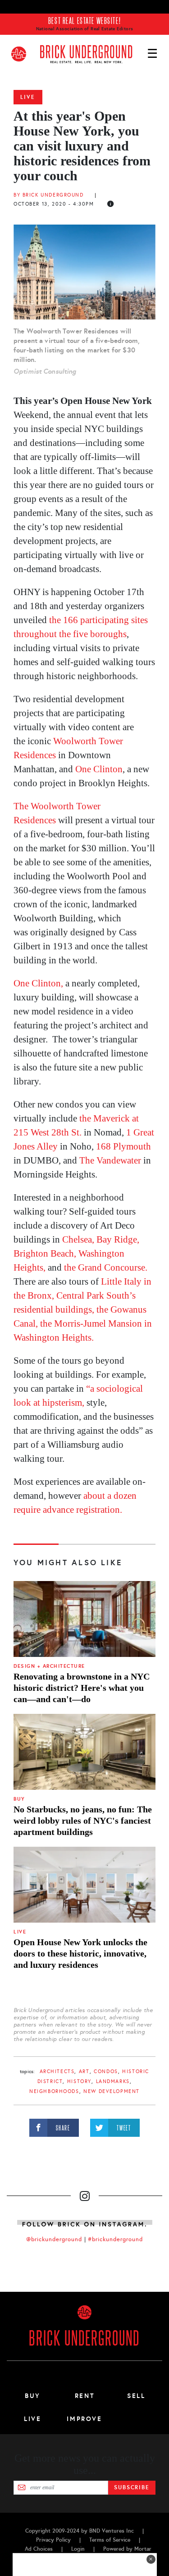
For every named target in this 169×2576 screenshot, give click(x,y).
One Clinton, (39, 983)
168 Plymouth (123, 1146)
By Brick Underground (50, 195)
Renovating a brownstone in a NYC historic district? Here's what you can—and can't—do (82, 1688)
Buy (19, 1799)
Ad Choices (39, 2549)
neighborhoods (54, 2091)
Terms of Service (110, 2540)
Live (28, 97)
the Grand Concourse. (106, 1267)
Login (78, 2549)
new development (112, 2091)
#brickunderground (115, 2239)
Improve (84, 2419)
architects (57, 2072)
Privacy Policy (53, 2540)
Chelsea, (78, 1239)
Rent (85, 2396)
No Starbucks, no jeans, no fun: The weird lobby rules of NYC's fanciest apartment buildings (83, 1821)
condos (106, 2072)
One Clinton (99, 769)
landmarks (113, 2081)
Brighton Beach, (45, 1253)
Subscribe (132, 2487)
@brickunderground (54, 2239)
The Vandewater (111, 1160)
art (84, 2072)
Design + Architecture (49, 1666)
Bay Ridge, (118, 1239)
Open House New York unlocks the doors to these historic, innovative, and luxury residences (80, 1953)
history (79, 2081)
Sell (136, 2396)
